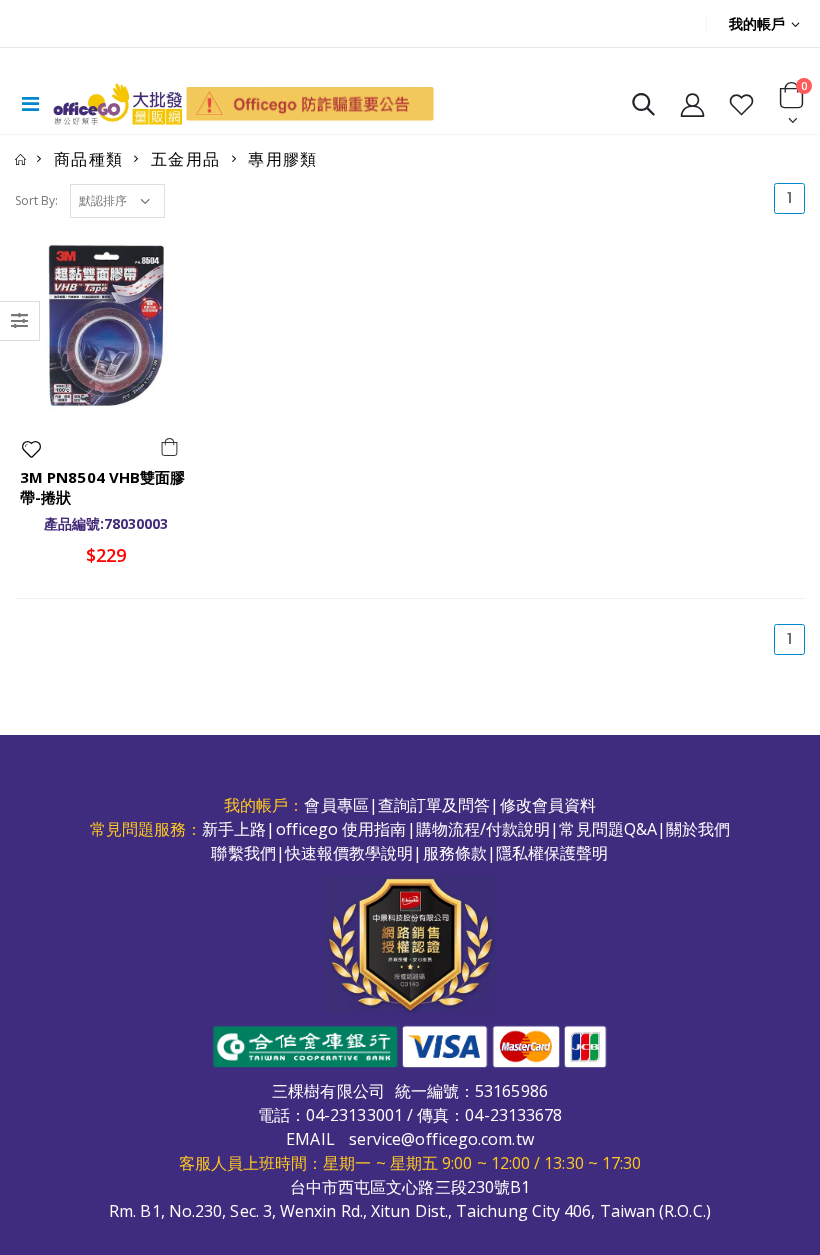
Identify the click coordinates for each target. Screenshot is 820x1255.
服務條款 (455, 853)
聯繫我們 (243, 853)
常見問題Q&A (608, 829)
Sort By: (36, 200)
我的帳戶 (757, 23)
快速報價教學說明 (349, 853)
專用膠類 (283, 159)
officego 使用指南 (341, 829)
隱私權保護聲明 (552, 853)
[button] (643, 108)
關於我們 (698, 829)
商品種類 (89, 159)
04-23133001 (354, 1115)
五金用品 (186, 159)
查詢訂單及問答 (434, 805)
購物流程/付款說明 (483, 829)
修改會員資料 (548, 805)
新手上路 (234, 829)
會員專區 (336, 805)
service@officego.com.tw (441, 1139)
